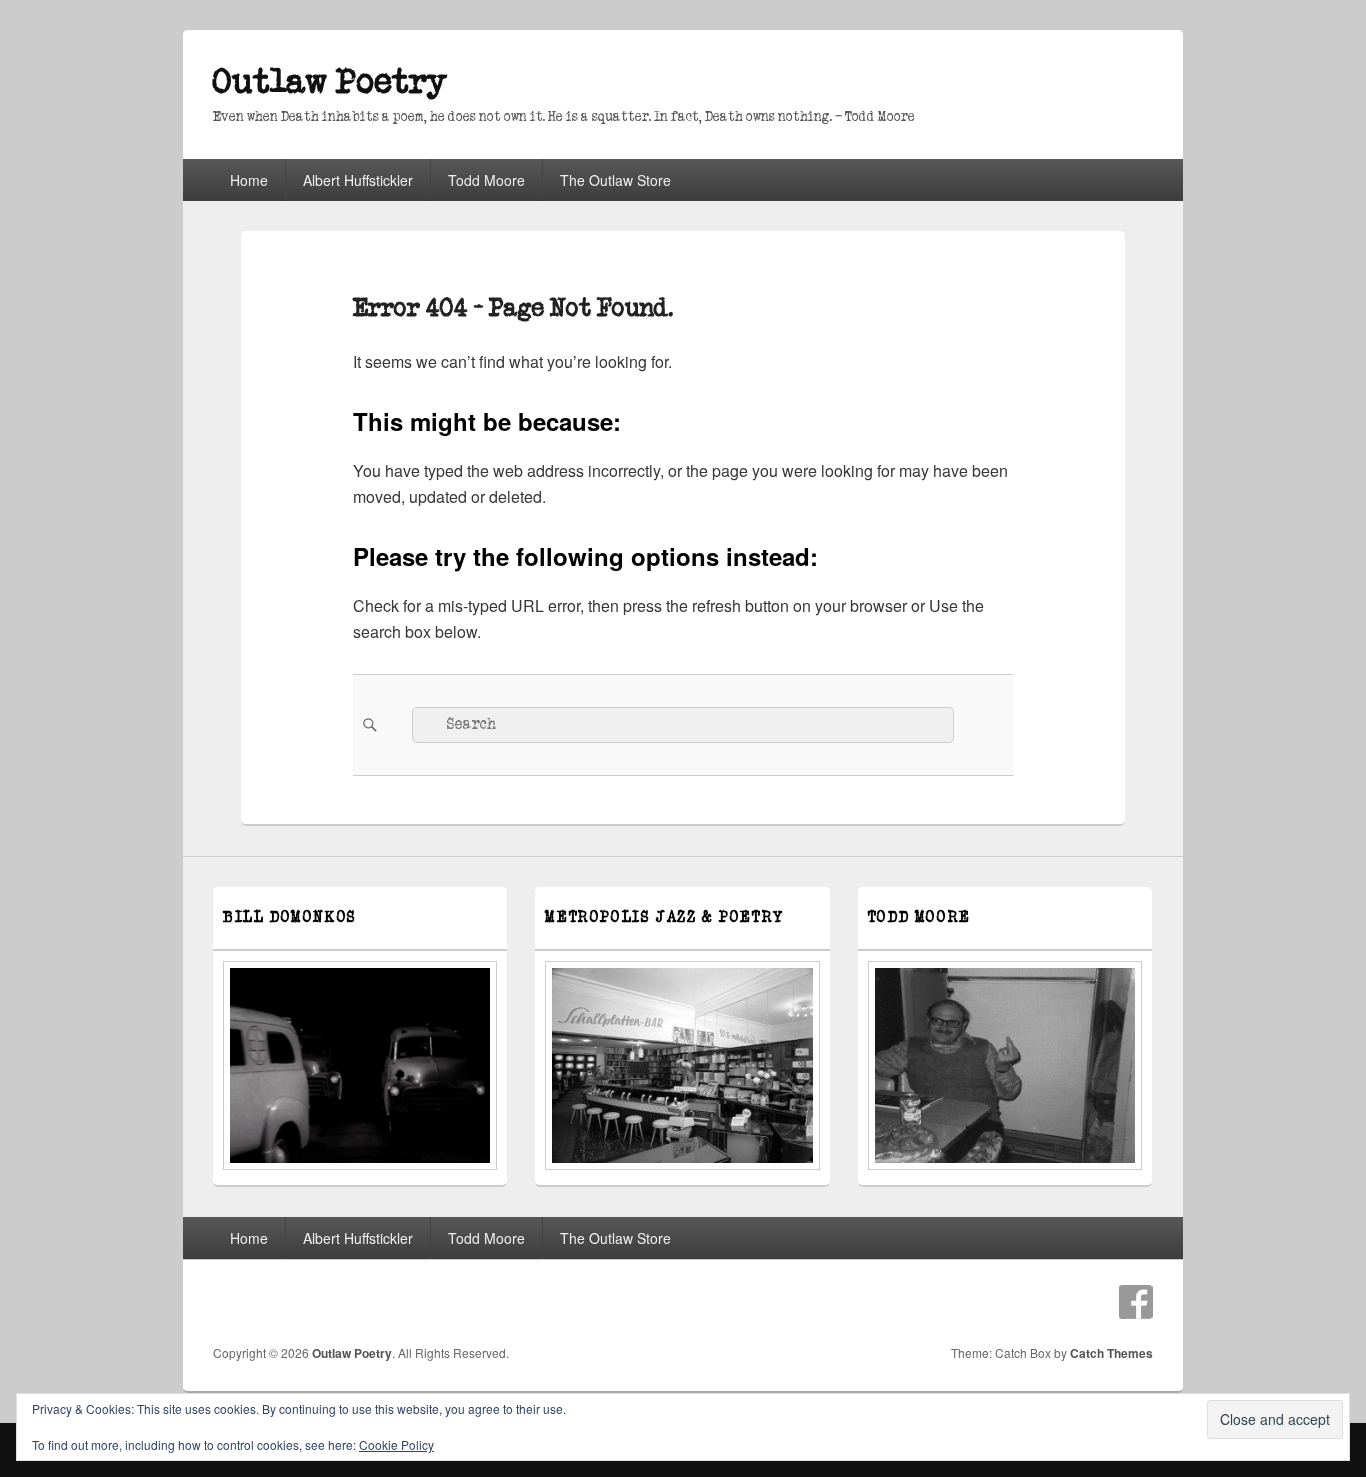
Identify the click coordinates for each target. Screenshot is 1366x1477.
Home (249, 180)
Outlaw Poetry (330, 82)
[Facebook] (1136, 1302)
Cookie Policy (396, 1444)
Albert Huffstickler (358, 180)
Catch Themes (1111, 1353)
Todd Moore (486, 180)
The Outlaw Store (615, 180)
